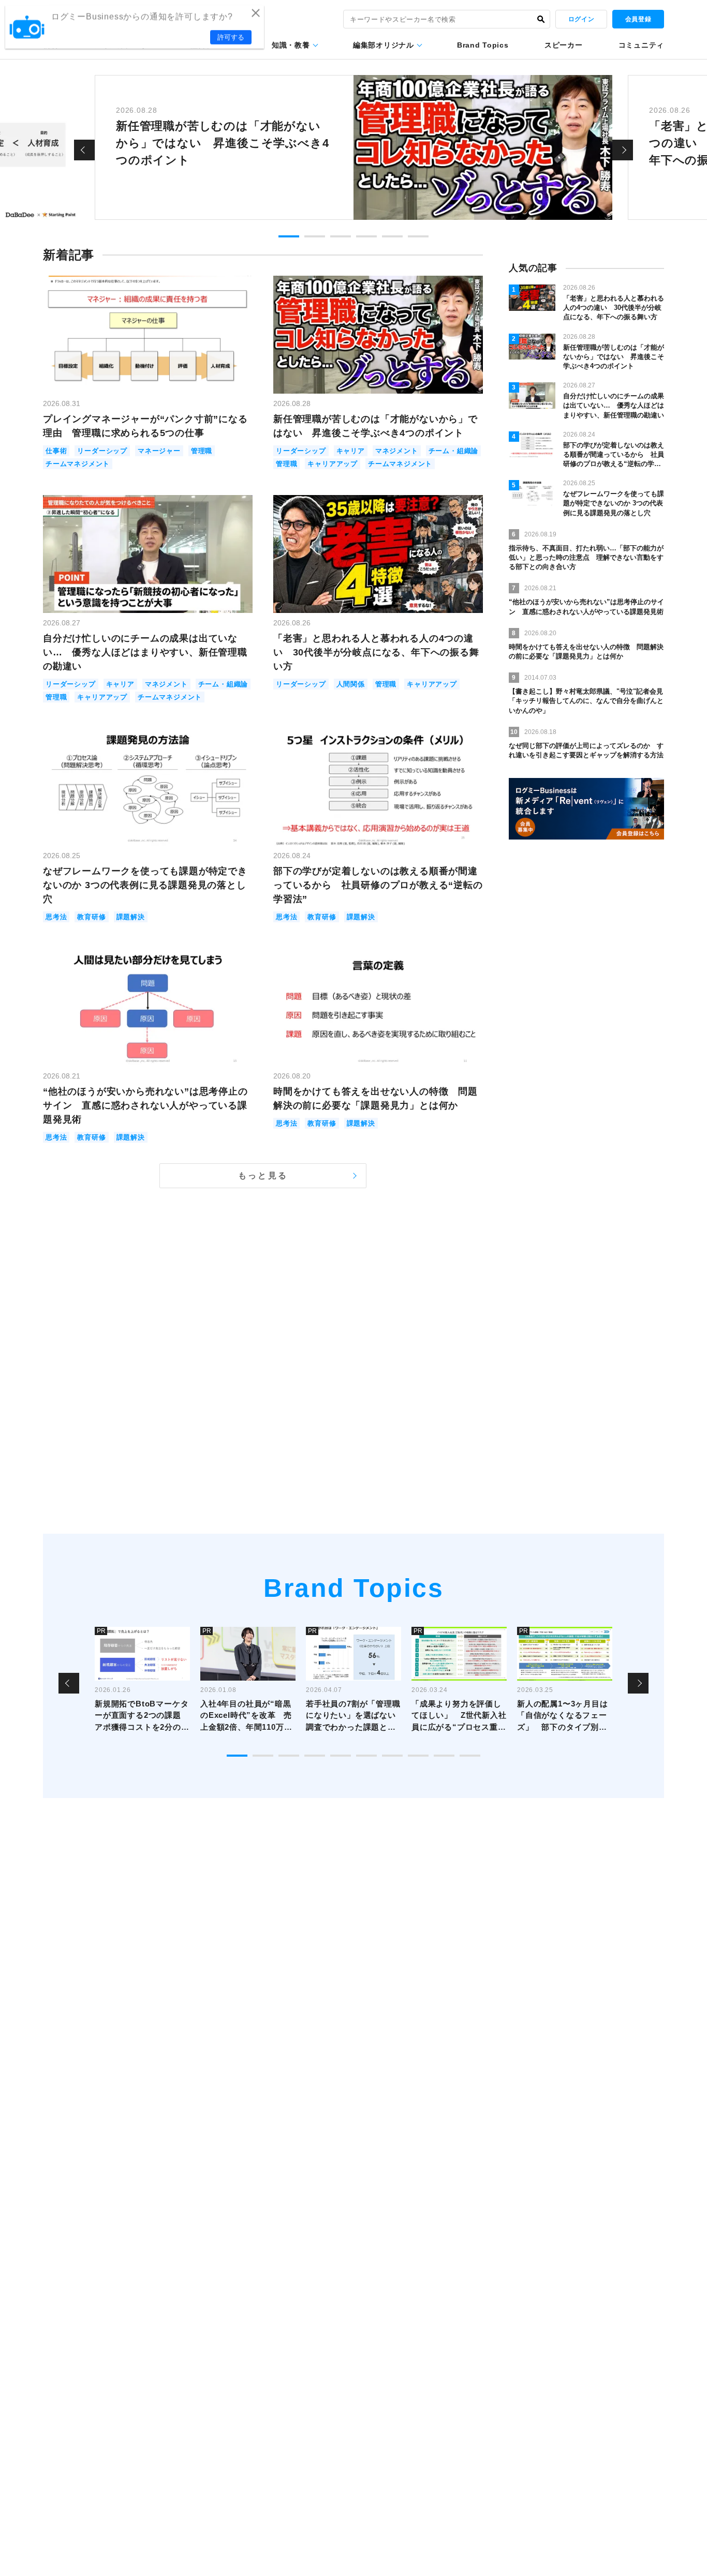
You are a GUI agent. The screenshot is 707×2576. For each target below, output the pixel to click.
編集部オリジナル (384, 45)
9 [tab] (444, 1756)
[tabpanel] (353, 147)
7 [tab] (392, 1756)
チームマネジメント (78, 464)
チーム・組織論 (454, 451)
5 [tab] (392, 236)
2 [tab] (315, 236)
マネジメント (397, 451)
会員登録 (638, 19)
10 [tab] (470, 1756)
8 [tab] (418, 1756)
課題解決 (131, 917)
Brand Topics (483, 45)
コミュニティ (641, 45)
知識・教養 (291, 45)
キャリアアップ (333, 464)
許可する (231, 37)
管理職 (202, 451)
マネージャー (159, 451)
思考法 (56, 917)
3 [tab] (341, 236)
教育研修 (91, 917)
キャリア (351, 451)
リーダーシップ (102, 451)
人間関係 (351, 684)
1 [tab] (289, 236)
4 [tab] (366, 236)
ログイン (581, 19)
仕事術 (56, 451)
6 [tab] (418, 236)
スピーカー (564, 45)
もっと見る (263, 1175)
